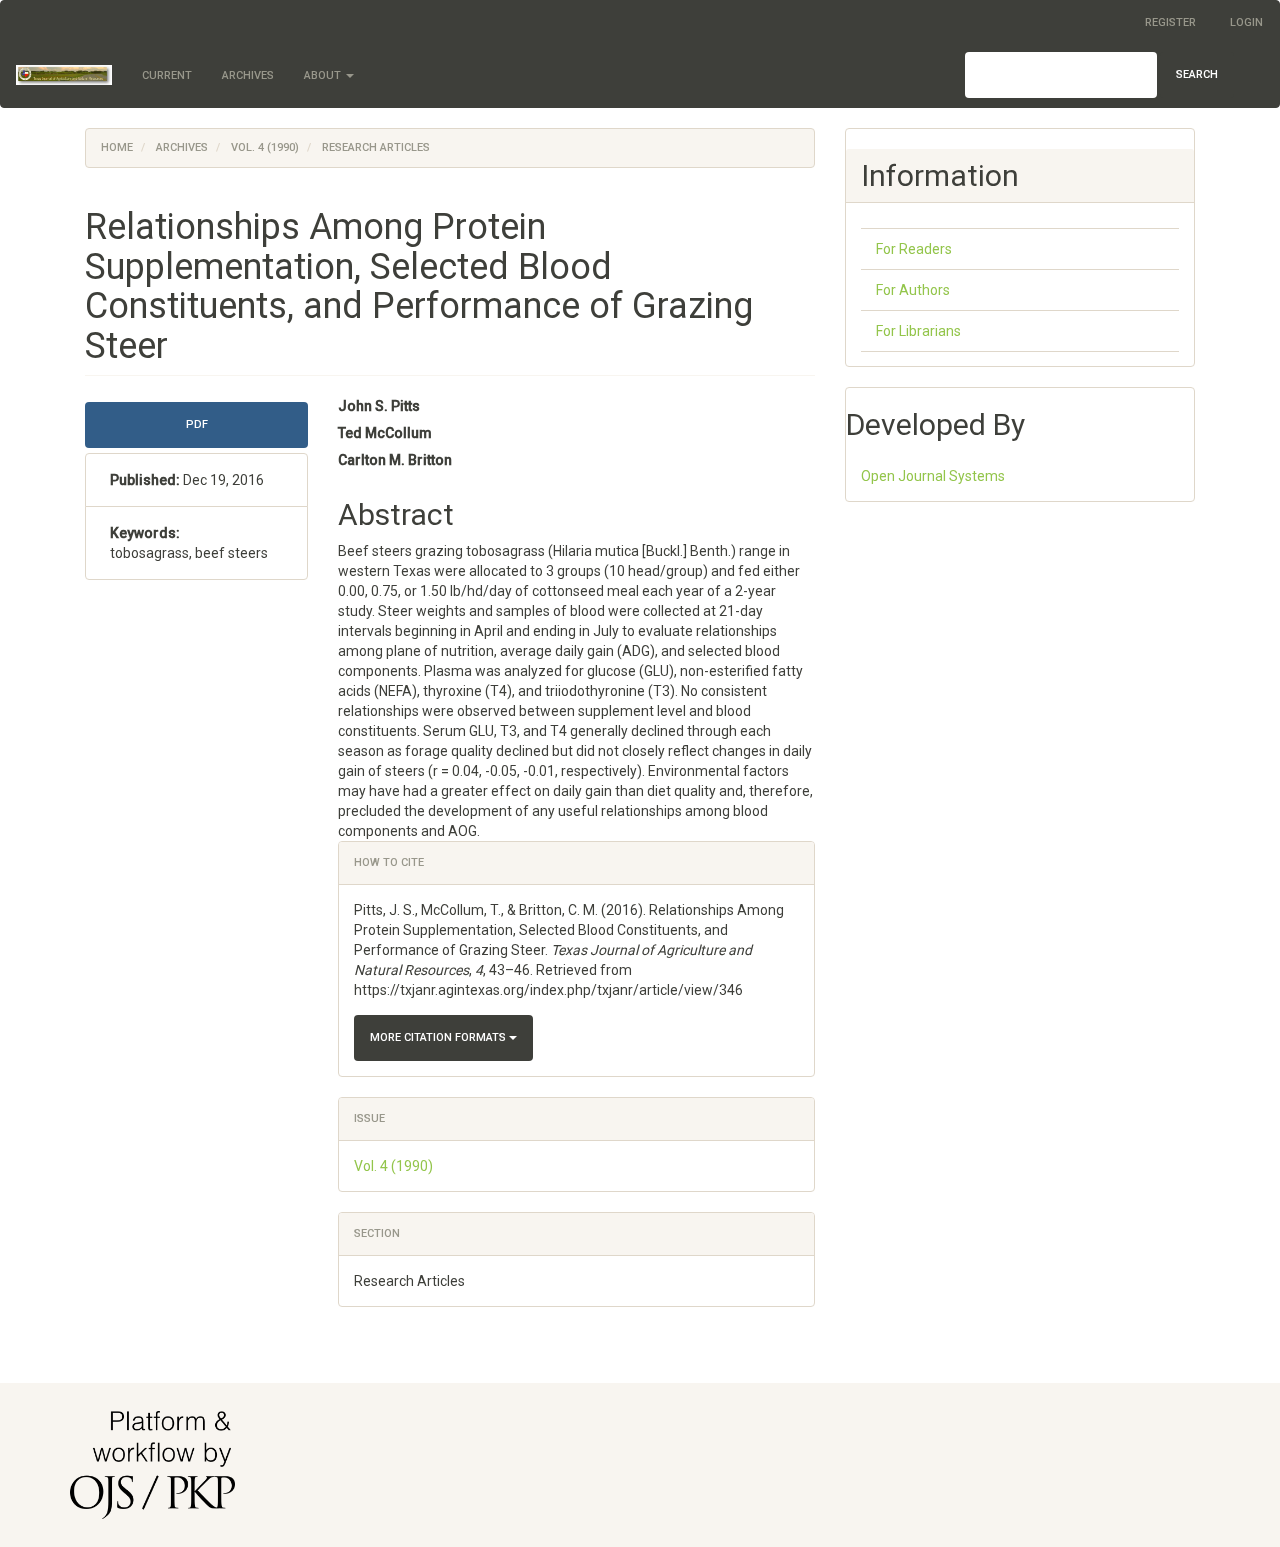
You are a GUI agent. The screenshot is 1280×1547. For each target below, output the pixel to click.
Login (1246, 22)
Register (1170, 22)
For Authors (913, 290)
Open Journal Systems (933, 476)
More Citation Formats (439, 1037)
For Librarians (918, 331)
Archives (248, 75)
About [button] (324, 75)
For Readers (914, 249)
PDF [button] (197, 424)
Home (117, 147)
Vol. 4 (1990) (265, 147)
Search (1197, 74)
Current (167, 75)
